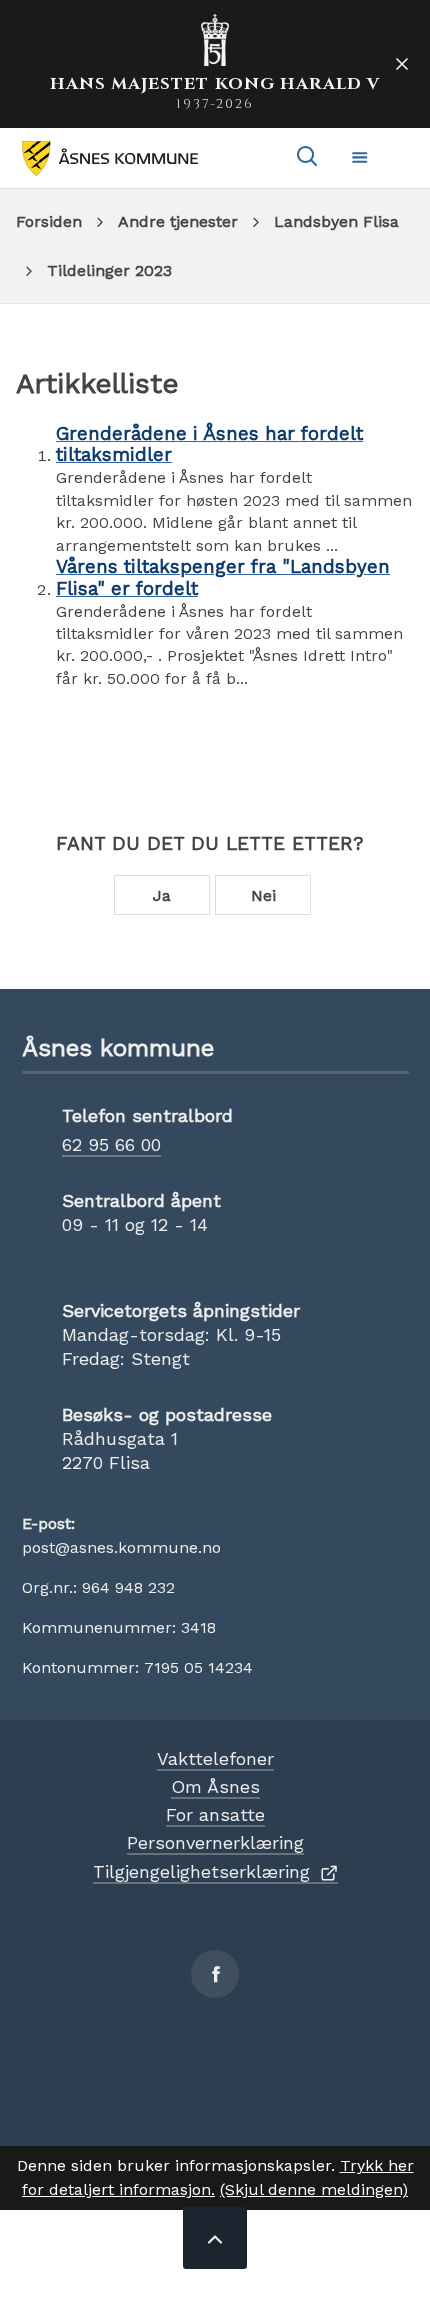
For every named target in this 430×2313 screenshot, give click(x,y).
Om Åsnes (215, 1786)
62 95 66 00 (111, 1144)
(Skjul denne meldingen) (314, 2189)
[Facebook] (215, 1974)
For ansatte (215, 1814)
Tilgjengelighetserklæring (201, 1871)
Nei (263, 895)
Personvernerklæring (215, 1842)
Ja (162, 895)
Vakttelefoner (215, 1758)
